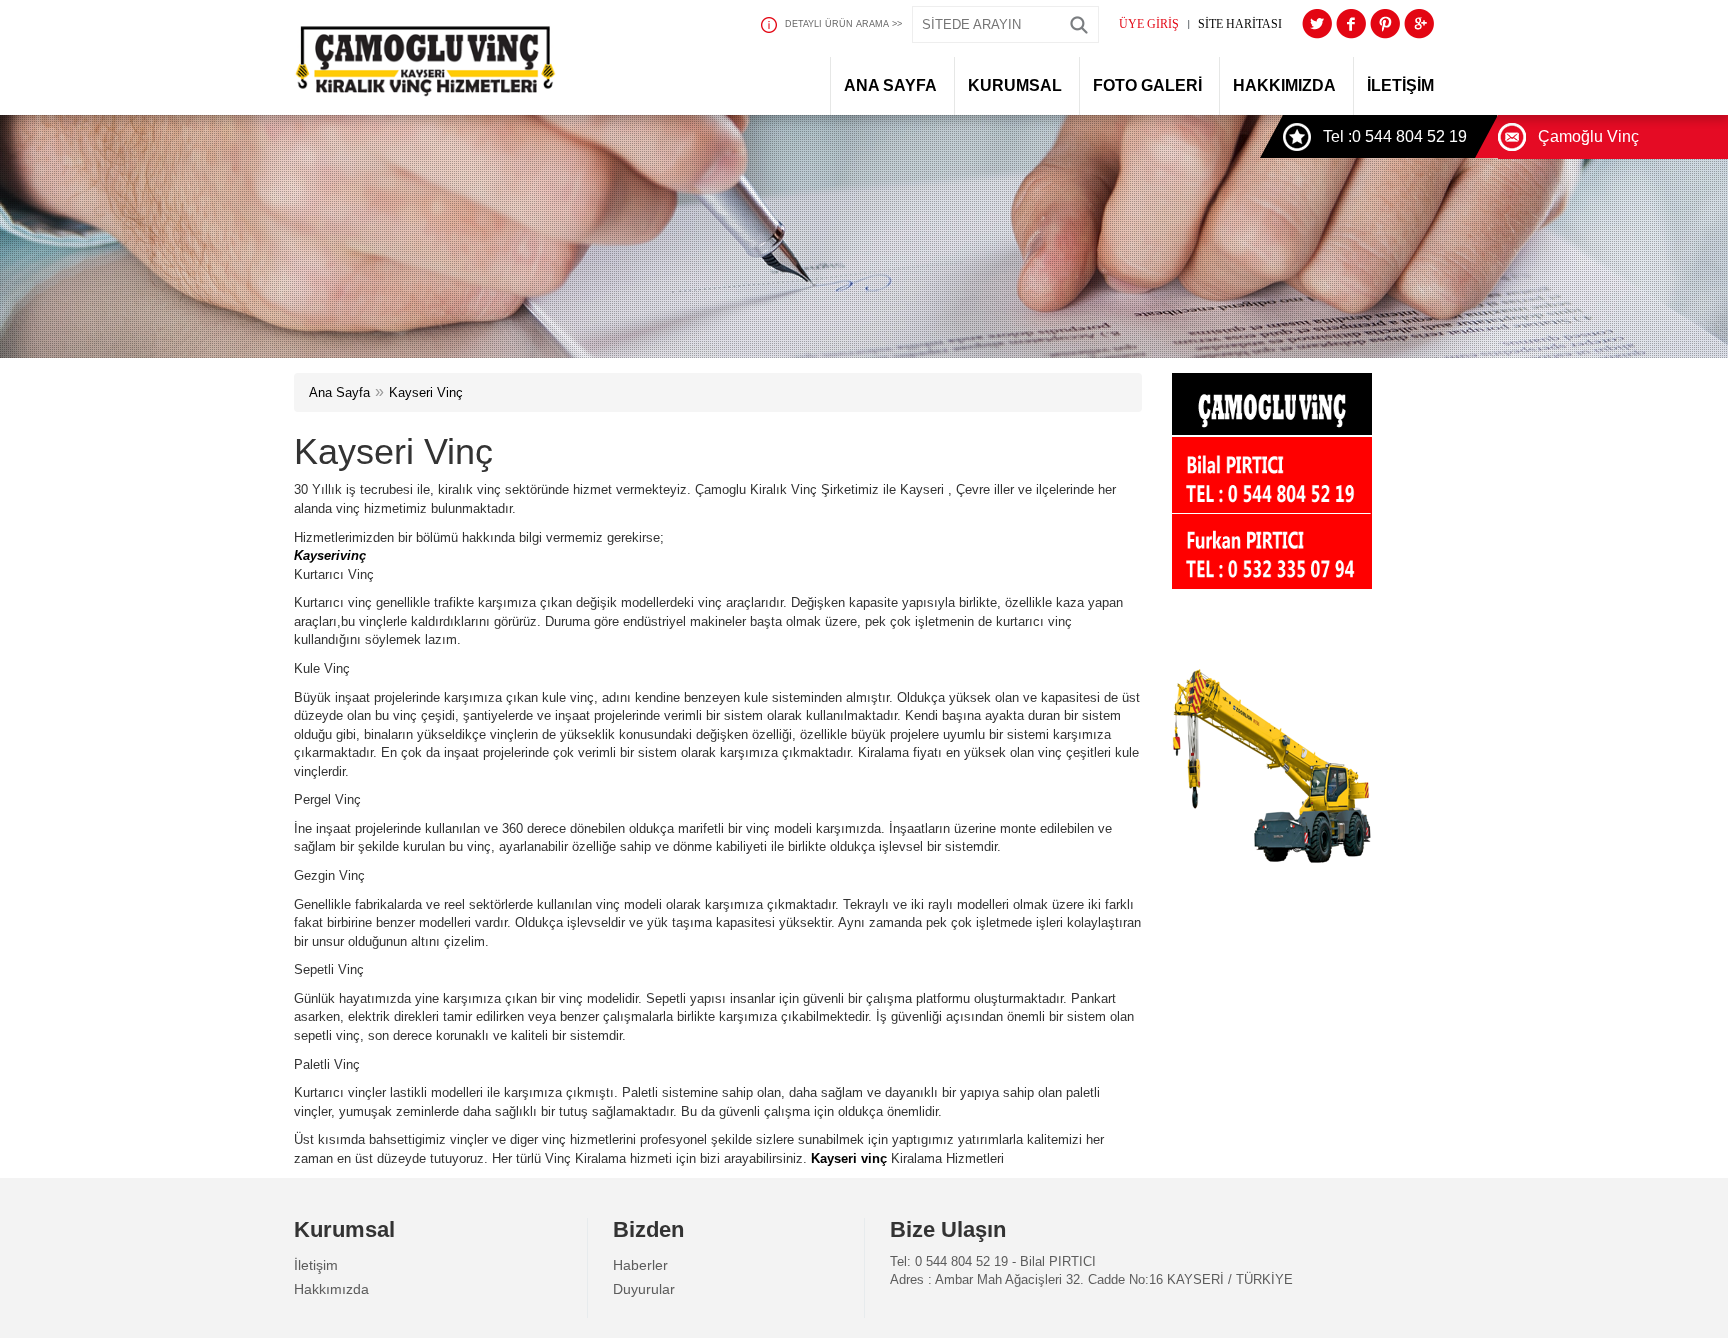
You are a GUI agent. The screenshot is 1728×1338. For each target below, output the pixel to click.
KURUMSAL (1015, 85)
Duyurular (644, 1289)
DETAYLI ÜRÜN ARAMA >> (843, 24)
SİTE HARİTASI (1240, 24)
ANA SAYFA (890, 85)
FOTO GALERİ (1147, 85)
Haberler (640, 1265)
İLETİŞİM (1400, 85)
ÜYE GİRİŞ (1149, 24)
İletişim (316, 1265)
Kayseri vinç (849, 1158)
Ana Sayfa (339, 392)
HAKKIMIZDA (1284, 85)
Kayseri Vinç (426, 392)
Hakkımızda (331, 1289)
